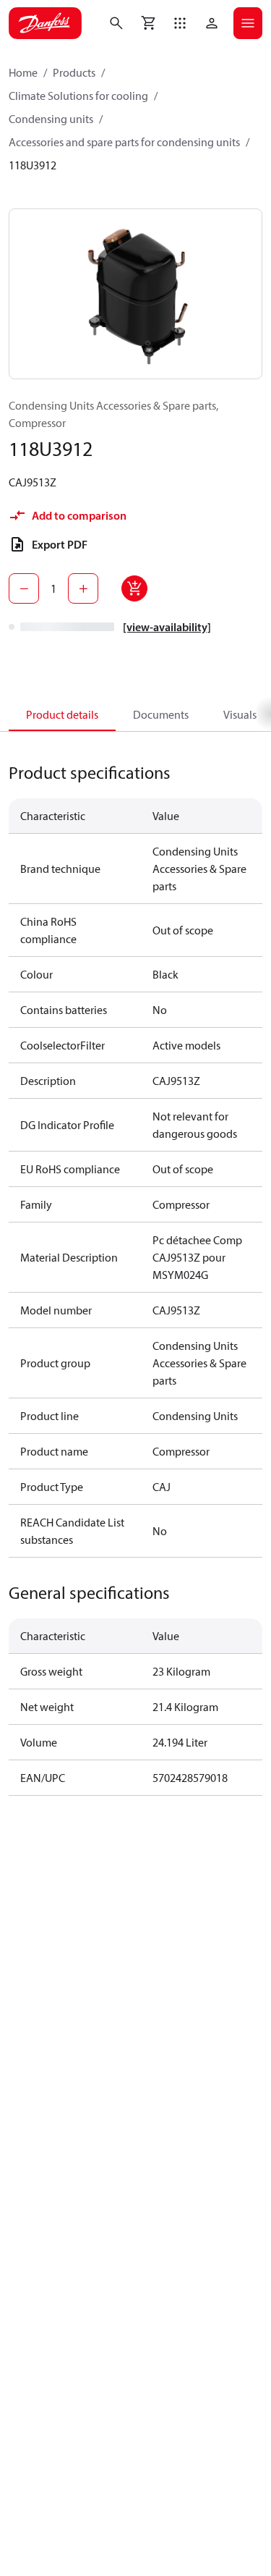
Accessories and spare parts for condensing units (124, 142)
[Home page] (45, 23)
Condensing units (51, 119)
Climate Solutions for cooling (78, 96)
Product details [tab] (62, 714)
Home (23, 72)
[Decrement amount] (24, 588)
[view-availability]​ (167, 627)
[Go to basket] (148, 23)
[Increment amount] (83, 588)
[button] (180, 23)
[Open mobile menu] (248, 23)
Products (74, 72)
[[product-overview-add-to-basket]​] (134, 588)
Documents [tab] (161, 714)
